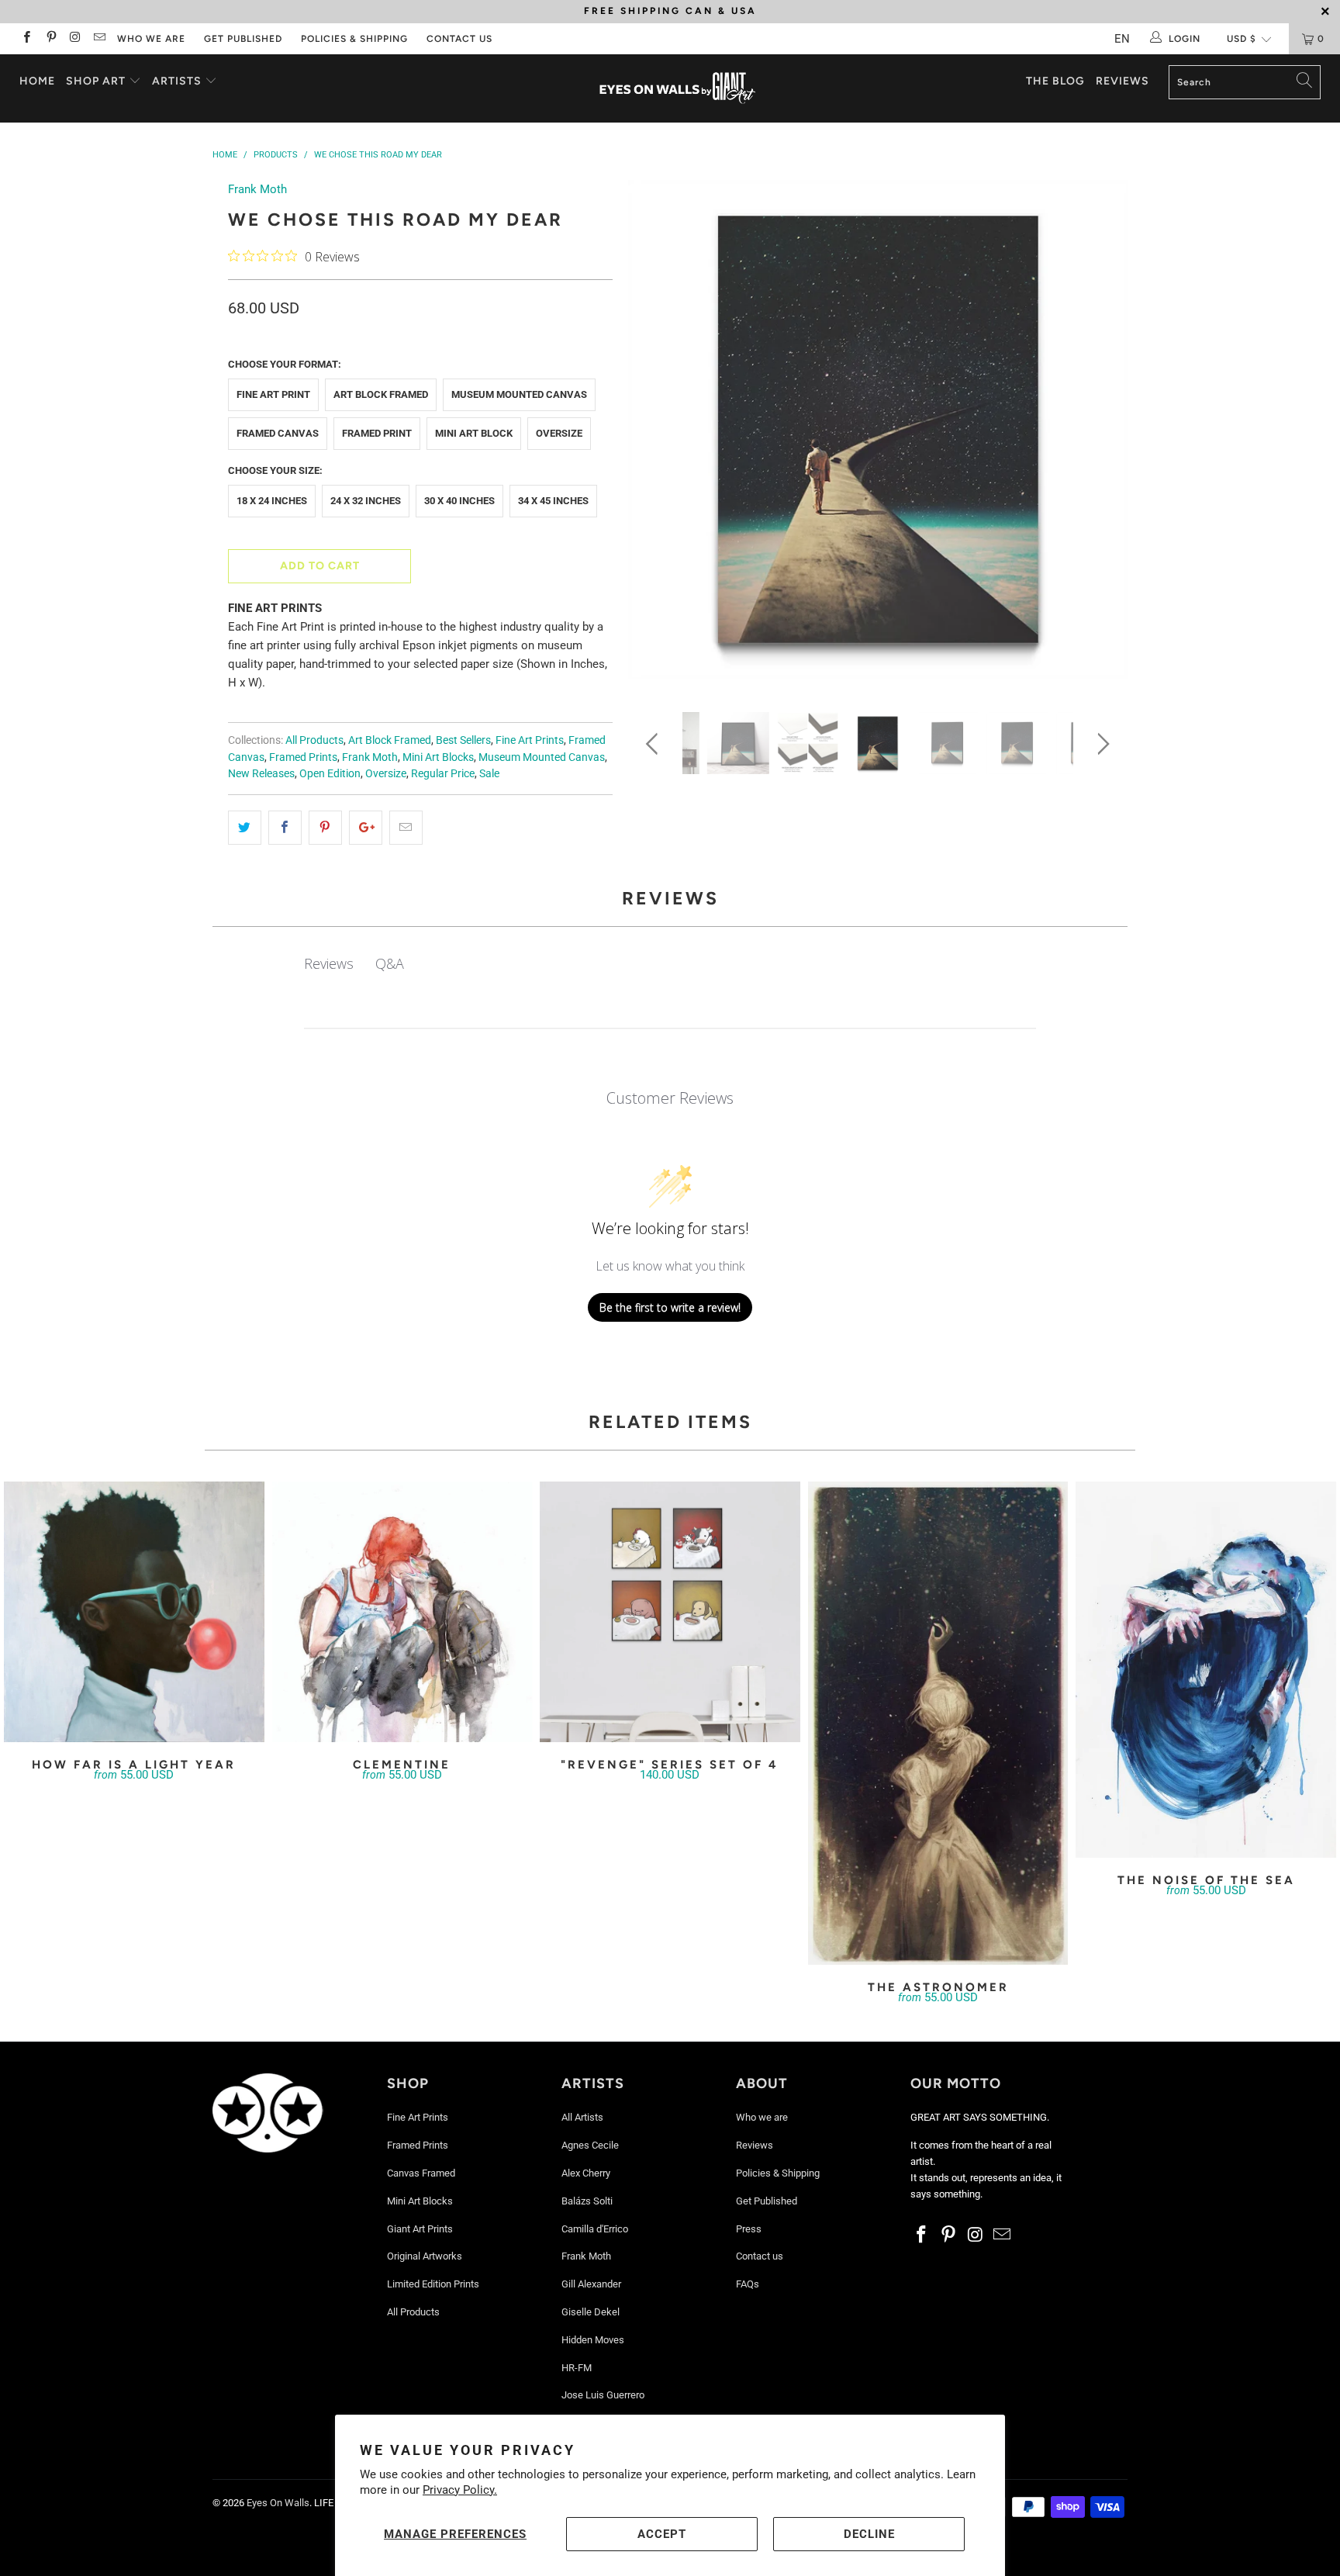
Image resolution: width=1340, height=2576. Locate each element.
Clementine (402, 1612)
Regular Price (443, 773)
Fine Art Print (273, 394)
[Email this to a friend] (406, 828)
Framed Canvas (278, 433)
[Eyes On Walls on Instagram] (75, 39)
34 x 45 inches (553, 501)
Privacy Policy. (460, 2490)
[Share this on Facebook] (285, 828)
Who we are (151, 39)
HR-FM (577, 2368)
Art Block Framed (381, 394)
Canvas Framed (421, 2173)
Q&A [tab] (390, 963)
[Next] (1101, 435)
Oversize (559, 433)
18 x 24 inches (272, 501)
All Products (314, 740)
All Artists (582, 2117)
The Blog (1055, 81)
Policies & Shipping (354, 39)
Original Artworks (425, 2256)
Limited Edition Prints (433, 2284)
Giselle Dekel (591, 2312)
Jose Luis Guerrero (603, 2395)
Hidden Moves (593, 2340)
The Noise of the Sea (1206, 1670)
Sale (489, 773)
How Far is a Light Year (134, 1612)
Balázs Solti (587, 2201)
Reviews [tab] (329, 963)
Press (749, 2229)
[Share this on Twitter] (245, 828)
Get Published (243, 39)
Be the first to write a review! (670, 1307)
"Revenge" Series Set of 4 (670, 1612)
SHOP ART (96, 81)
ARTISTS (178, 81)
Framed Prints (303, 757)
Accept (662, 2534)
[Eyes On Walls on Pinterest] (50, 39)
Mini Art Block (474, 433)
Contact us (459, 39)
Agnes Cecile (590, 2145)
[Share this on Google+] (366, 828)
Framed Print (377, 433)
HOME (37, 81)
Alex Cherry (586, 2173)
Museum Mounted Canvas (519, 394)
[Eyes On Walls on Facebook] (26, 39)
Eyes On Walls (278, 2503)
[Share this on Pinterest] (325, 828)
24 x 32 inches (366, 501)
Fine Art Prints (530, 740)
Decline (869, 2534)
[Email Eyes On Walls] (99, 39)
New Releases (261, 773)
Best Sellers (463, 740)
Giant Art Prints (420, 2229)
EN (1122, 39)
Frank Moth (257, 189)
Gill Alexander (591, 2284)
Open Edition (330, 773)
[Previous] (655, 435)
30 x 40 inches (459, 501)
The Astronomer (938, 1723)
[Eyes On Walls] (678, 88)
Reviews (1122, 81)
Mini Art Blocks (438, 757)
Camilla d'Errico (595, 2229)
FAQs (748, 2284)
